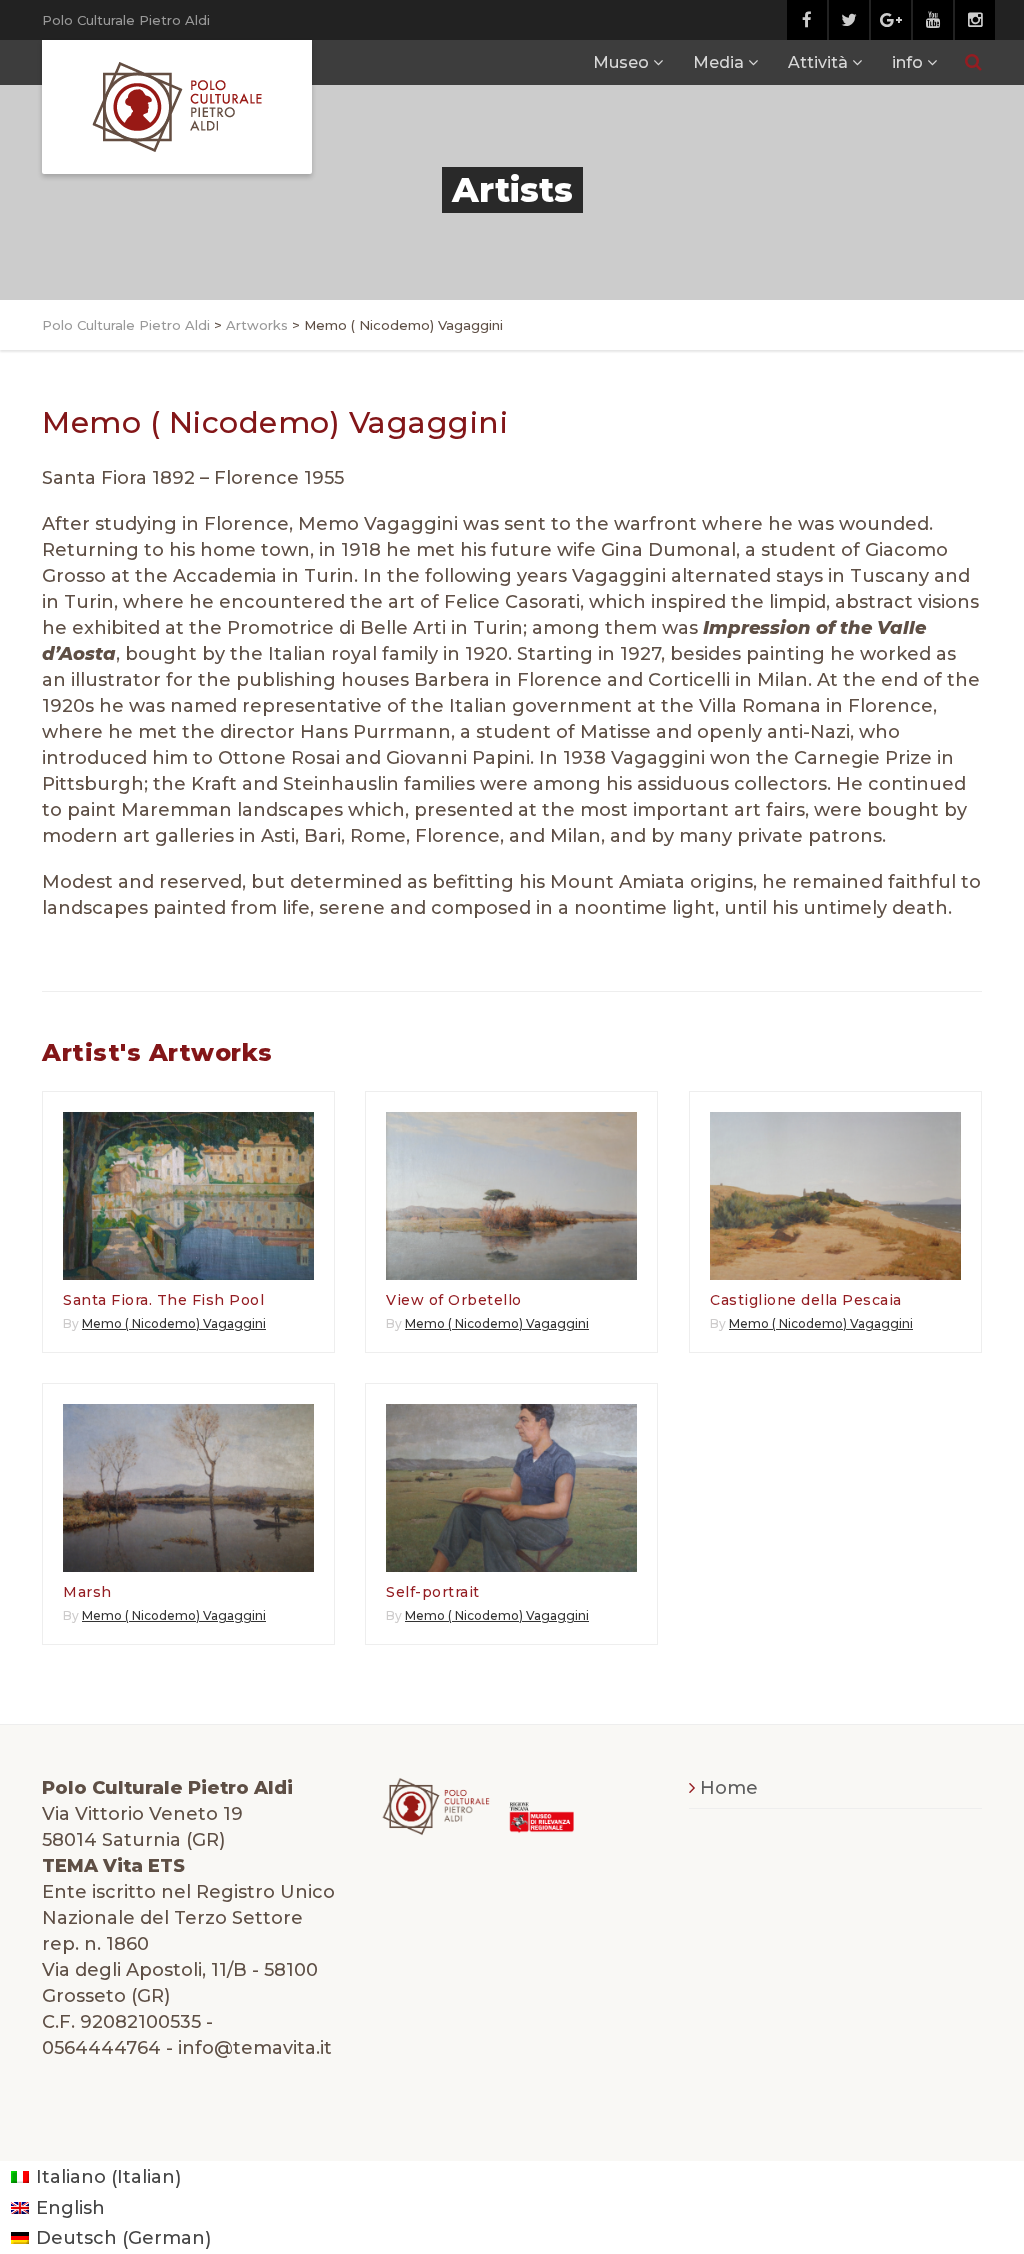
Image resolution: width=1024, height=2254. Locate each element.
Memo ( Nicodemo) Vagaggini (174, 1323)
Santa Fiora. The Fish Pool (163, 1300)
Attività (818, 62)
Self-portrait (433, 1592)
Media (718, 62)
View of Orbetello (454, 1300)
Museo (621, 62)
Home (729, 1788)
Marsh (87, 1592)
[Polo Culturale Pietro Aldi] (177, 107)
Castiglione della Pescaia (806, 1300)
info (907, 62)
